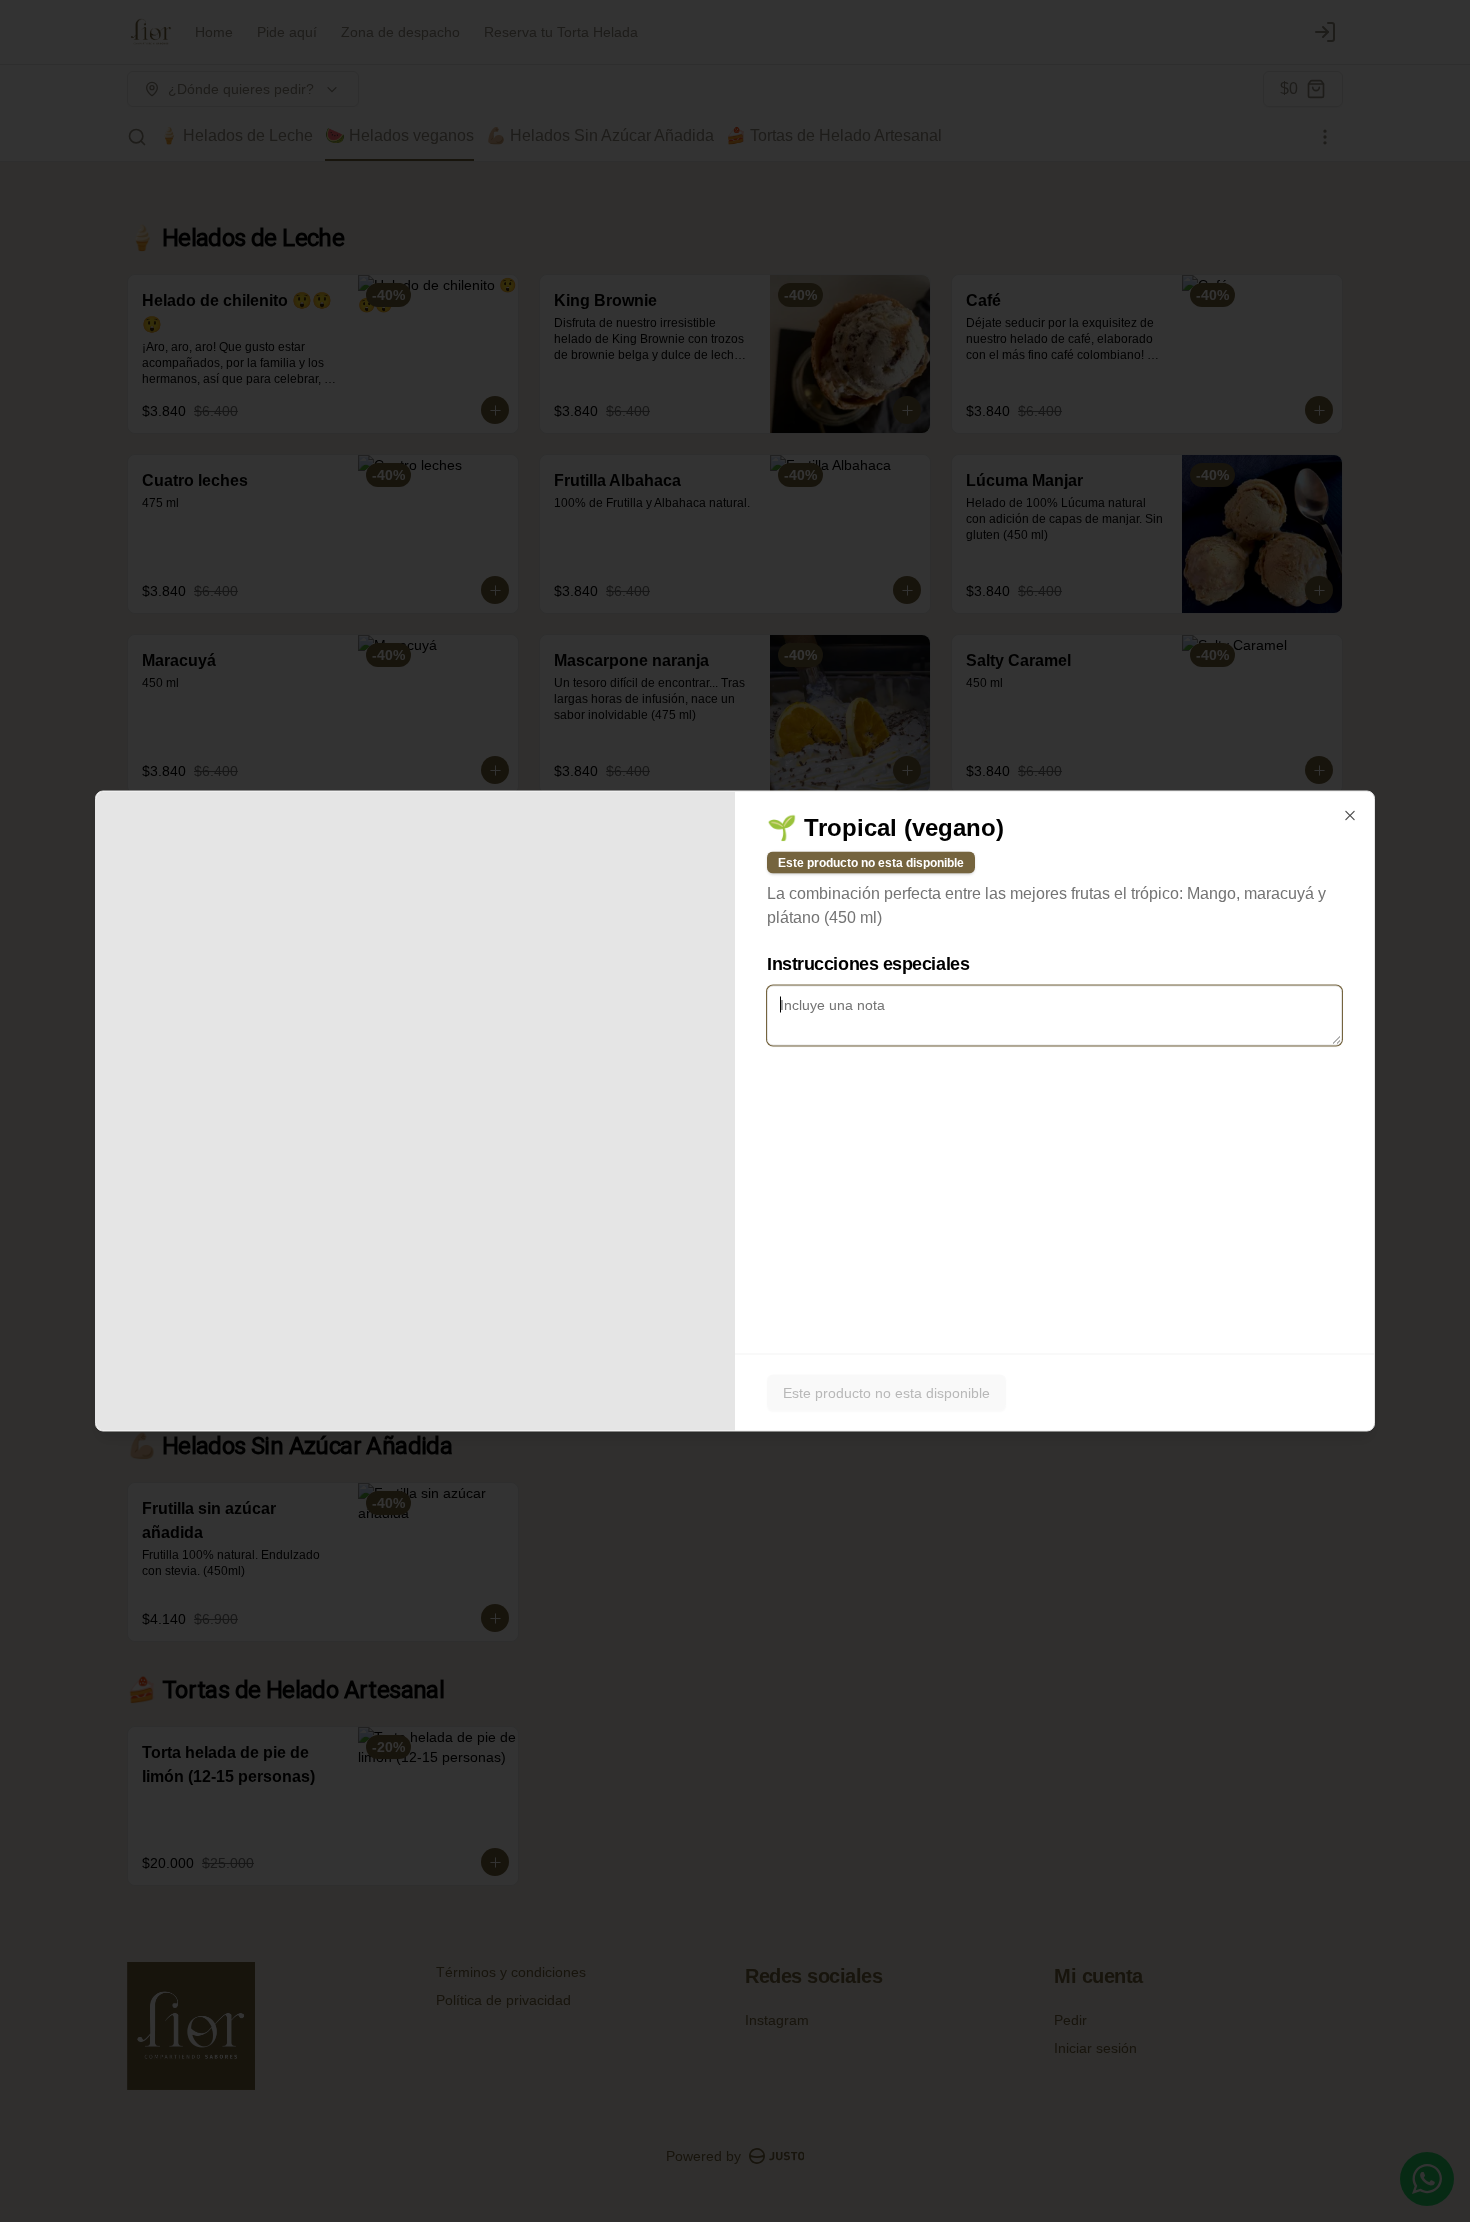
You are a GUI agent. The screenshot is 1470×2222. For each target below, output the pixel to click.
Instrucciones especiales (868, 964)
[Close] (1350, 816)
